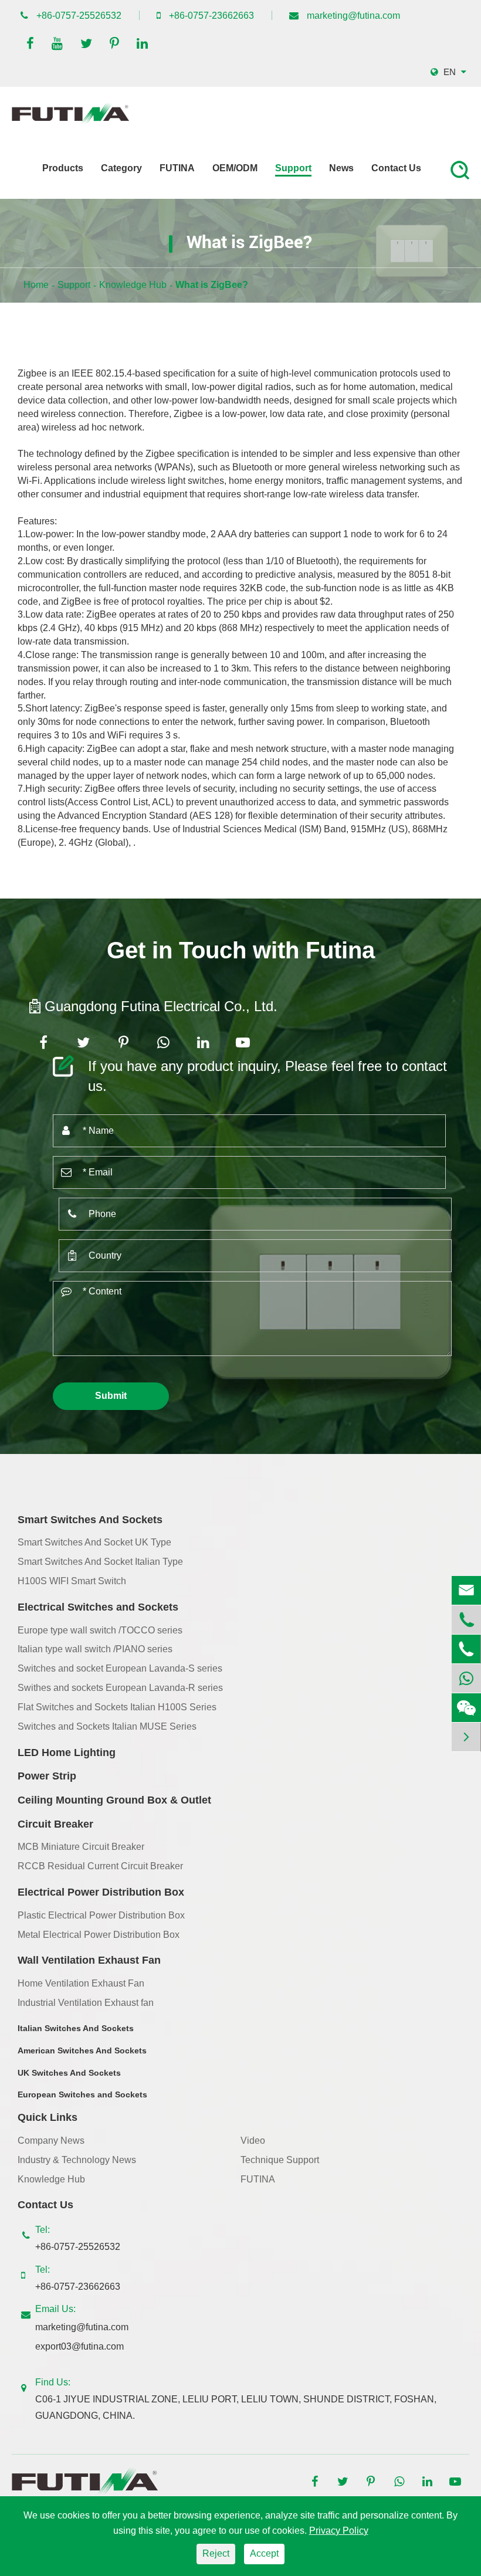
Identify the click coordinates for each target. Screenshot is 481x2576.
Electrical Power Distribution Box (101, 1892)
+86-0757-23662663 (211, 16)
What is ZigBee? (212, 285)
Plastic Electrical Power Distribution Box (101, 1915)
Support (293, 168)
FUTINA (177, 168)
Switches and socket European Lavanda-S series (120, 1668)
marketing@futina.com (353, 16)
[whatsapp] (466, 1678)
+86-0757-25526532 (79, 16)
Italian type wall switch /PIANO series (95, 1649)
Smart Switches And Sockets (90, 1520)
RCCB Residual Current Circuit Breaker (100, 1866)
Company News (51, 2141)
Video (253, 2141)
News (341, 168)
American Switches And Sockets (82, 2050)
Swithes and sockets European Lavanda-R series (120, 1688)
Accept (264, 2553)
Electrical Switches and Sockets (98, 1607)
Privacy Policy (339, 2531)
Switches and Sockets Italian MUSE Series (107, 1726)
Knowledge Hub (133, 285)
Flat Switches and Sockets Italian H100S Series (117, 1707)
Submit (111, 1396)
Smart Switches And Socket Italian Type (100, 1562)
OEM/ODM (235, 168)
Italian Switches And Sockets (76, 2028)
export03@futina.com (79, 2346)
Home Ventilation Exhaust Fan (81, 1983)
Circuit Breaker (55, 1824)
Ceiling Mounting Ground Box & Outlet (114, 1800)
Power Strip (47, 1776)
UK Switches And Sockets (69, 2073)
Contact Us (396, 168)
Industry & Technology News (77, 2160)
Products (63, 168)
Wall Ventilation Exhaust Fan (89, 1960)
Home (36, 285)
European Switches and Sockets (82, 2094)
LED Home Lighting (67, 1753)
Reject (216, 2553)
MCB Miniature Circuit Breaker (81, 1847)
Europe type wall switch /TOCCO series (100, 1630)
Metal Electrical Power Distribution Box (99, 1935)
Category (121, 168)
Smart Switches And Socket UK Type (94, 1542)
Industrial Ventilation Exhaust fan (86, 2003)
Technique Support (280, 2160)
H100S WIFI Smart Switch (72, 1581)
